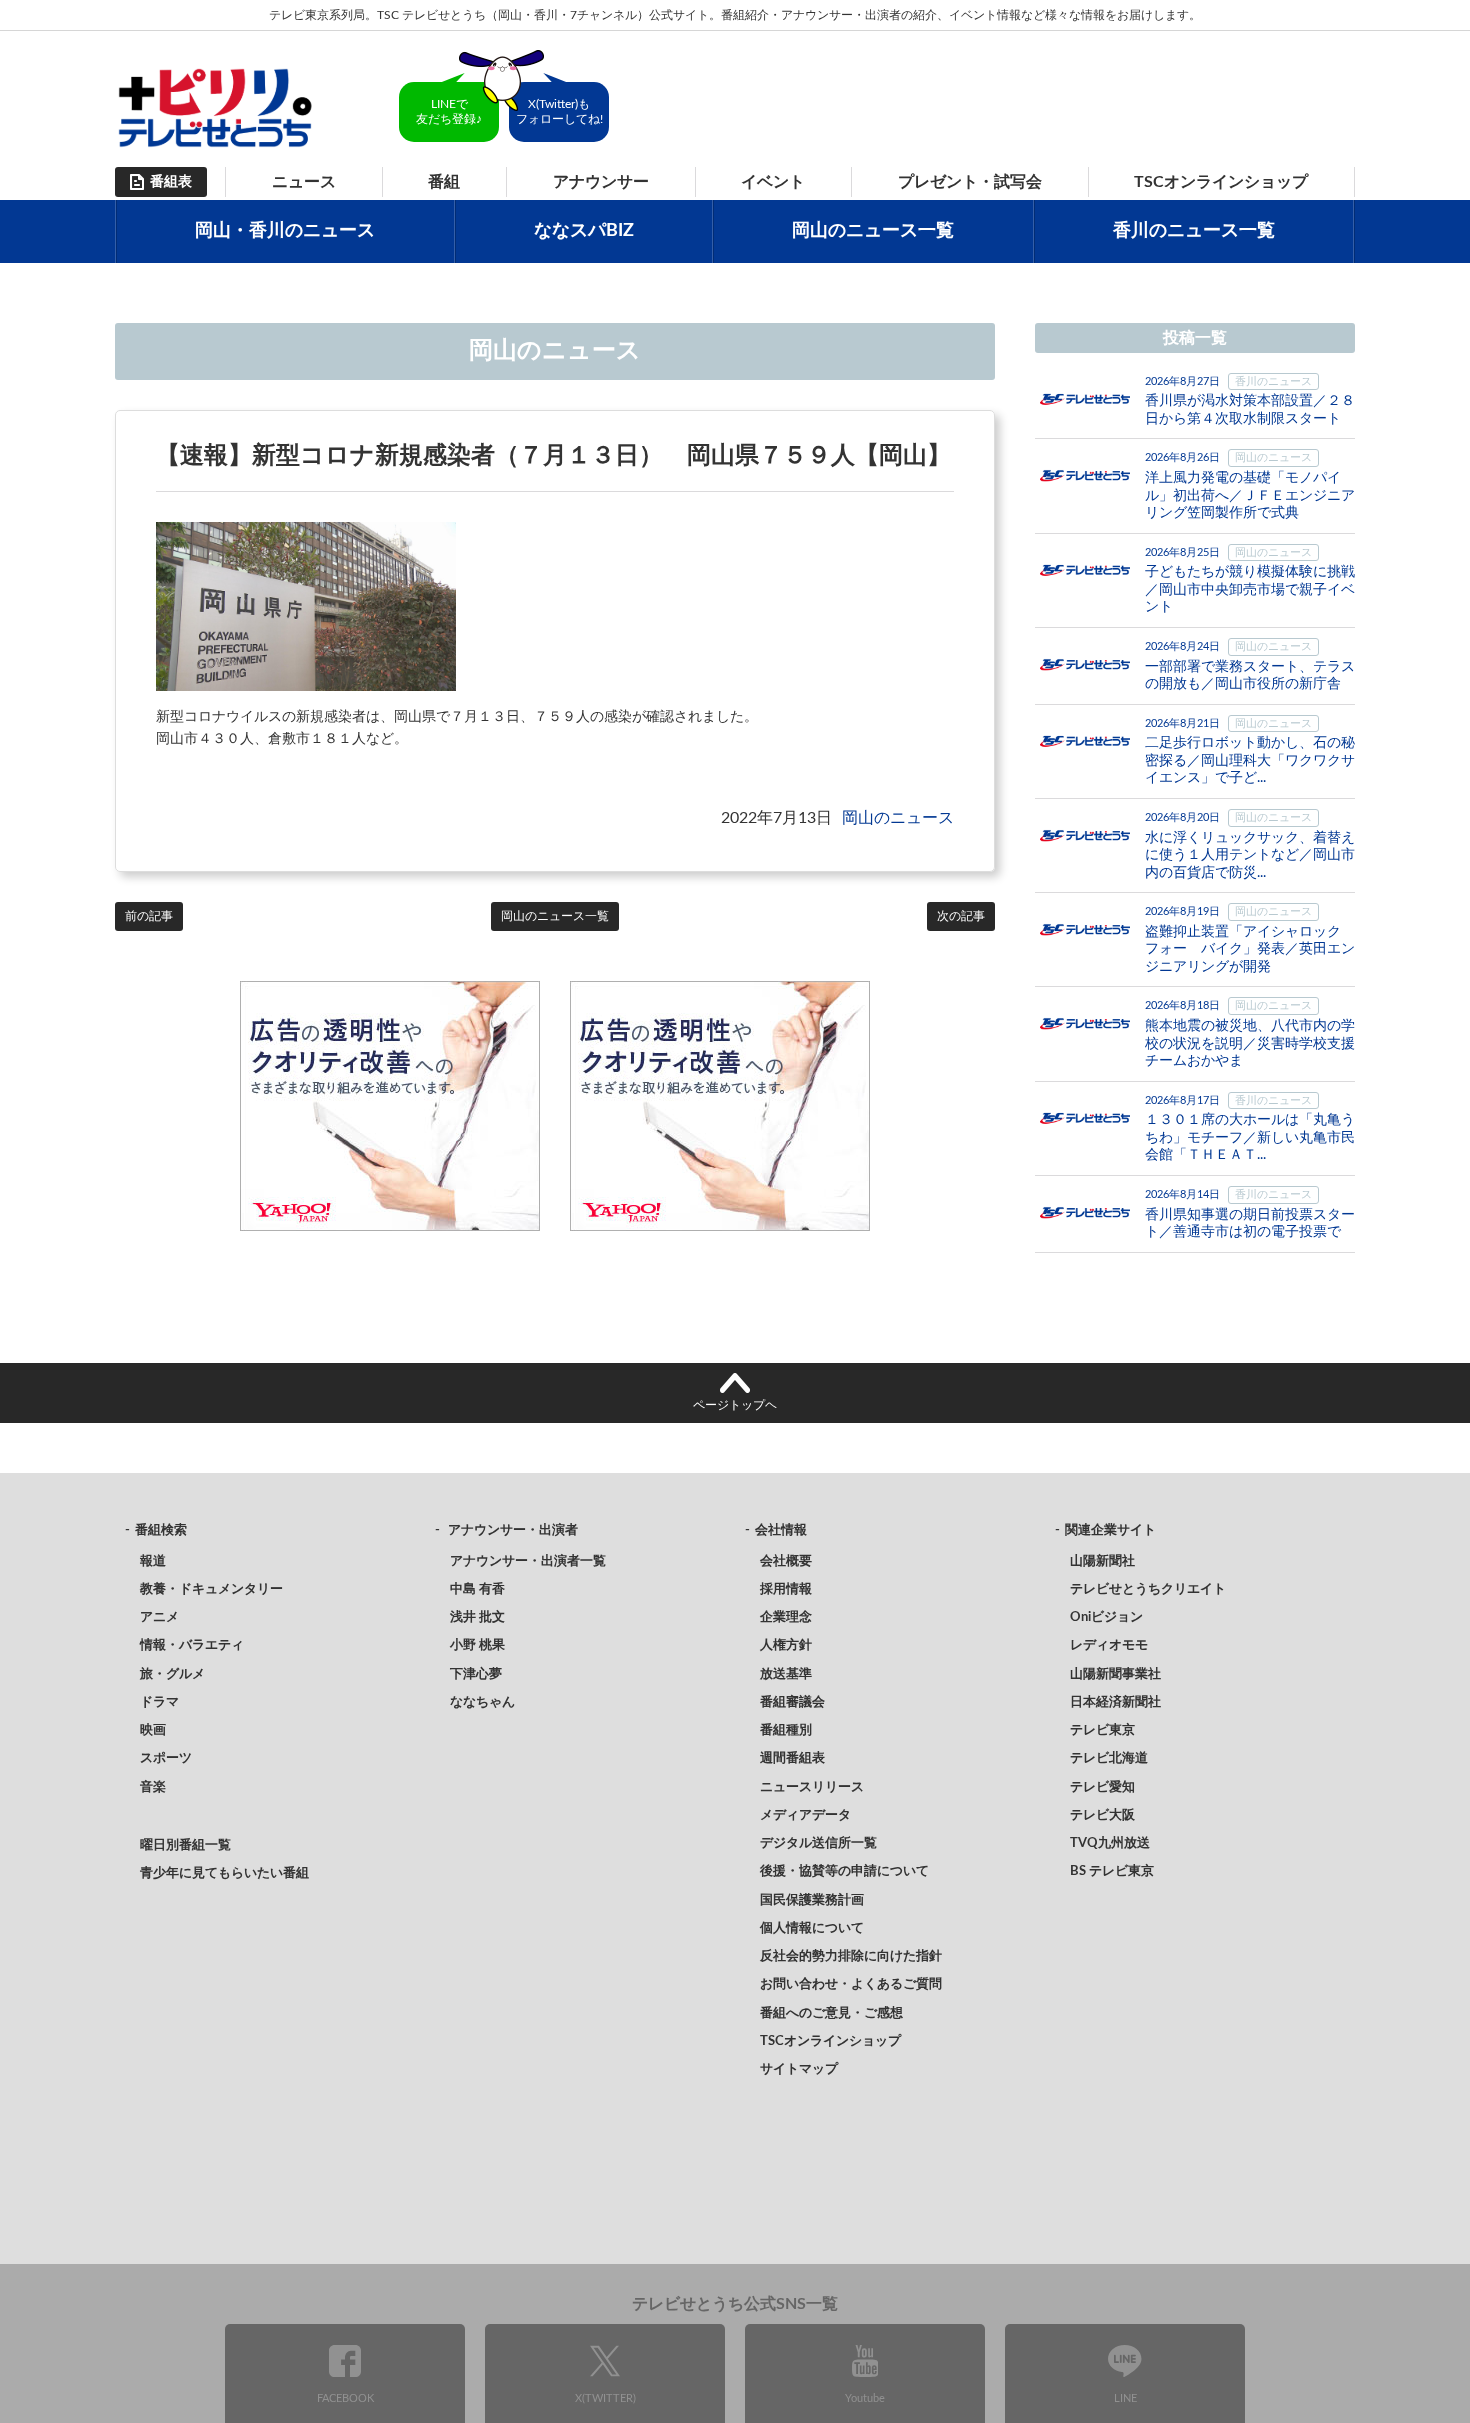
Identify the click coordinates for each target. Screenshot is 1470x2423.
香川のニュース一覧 (1194, 231)
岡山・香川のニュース (285, 231)
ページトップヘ (735, 1405)
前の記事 (149, 916)
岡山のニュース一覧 (873, 231)
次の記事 (961, 916)
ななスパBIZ (584, 231)
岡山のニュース (898, 818)
